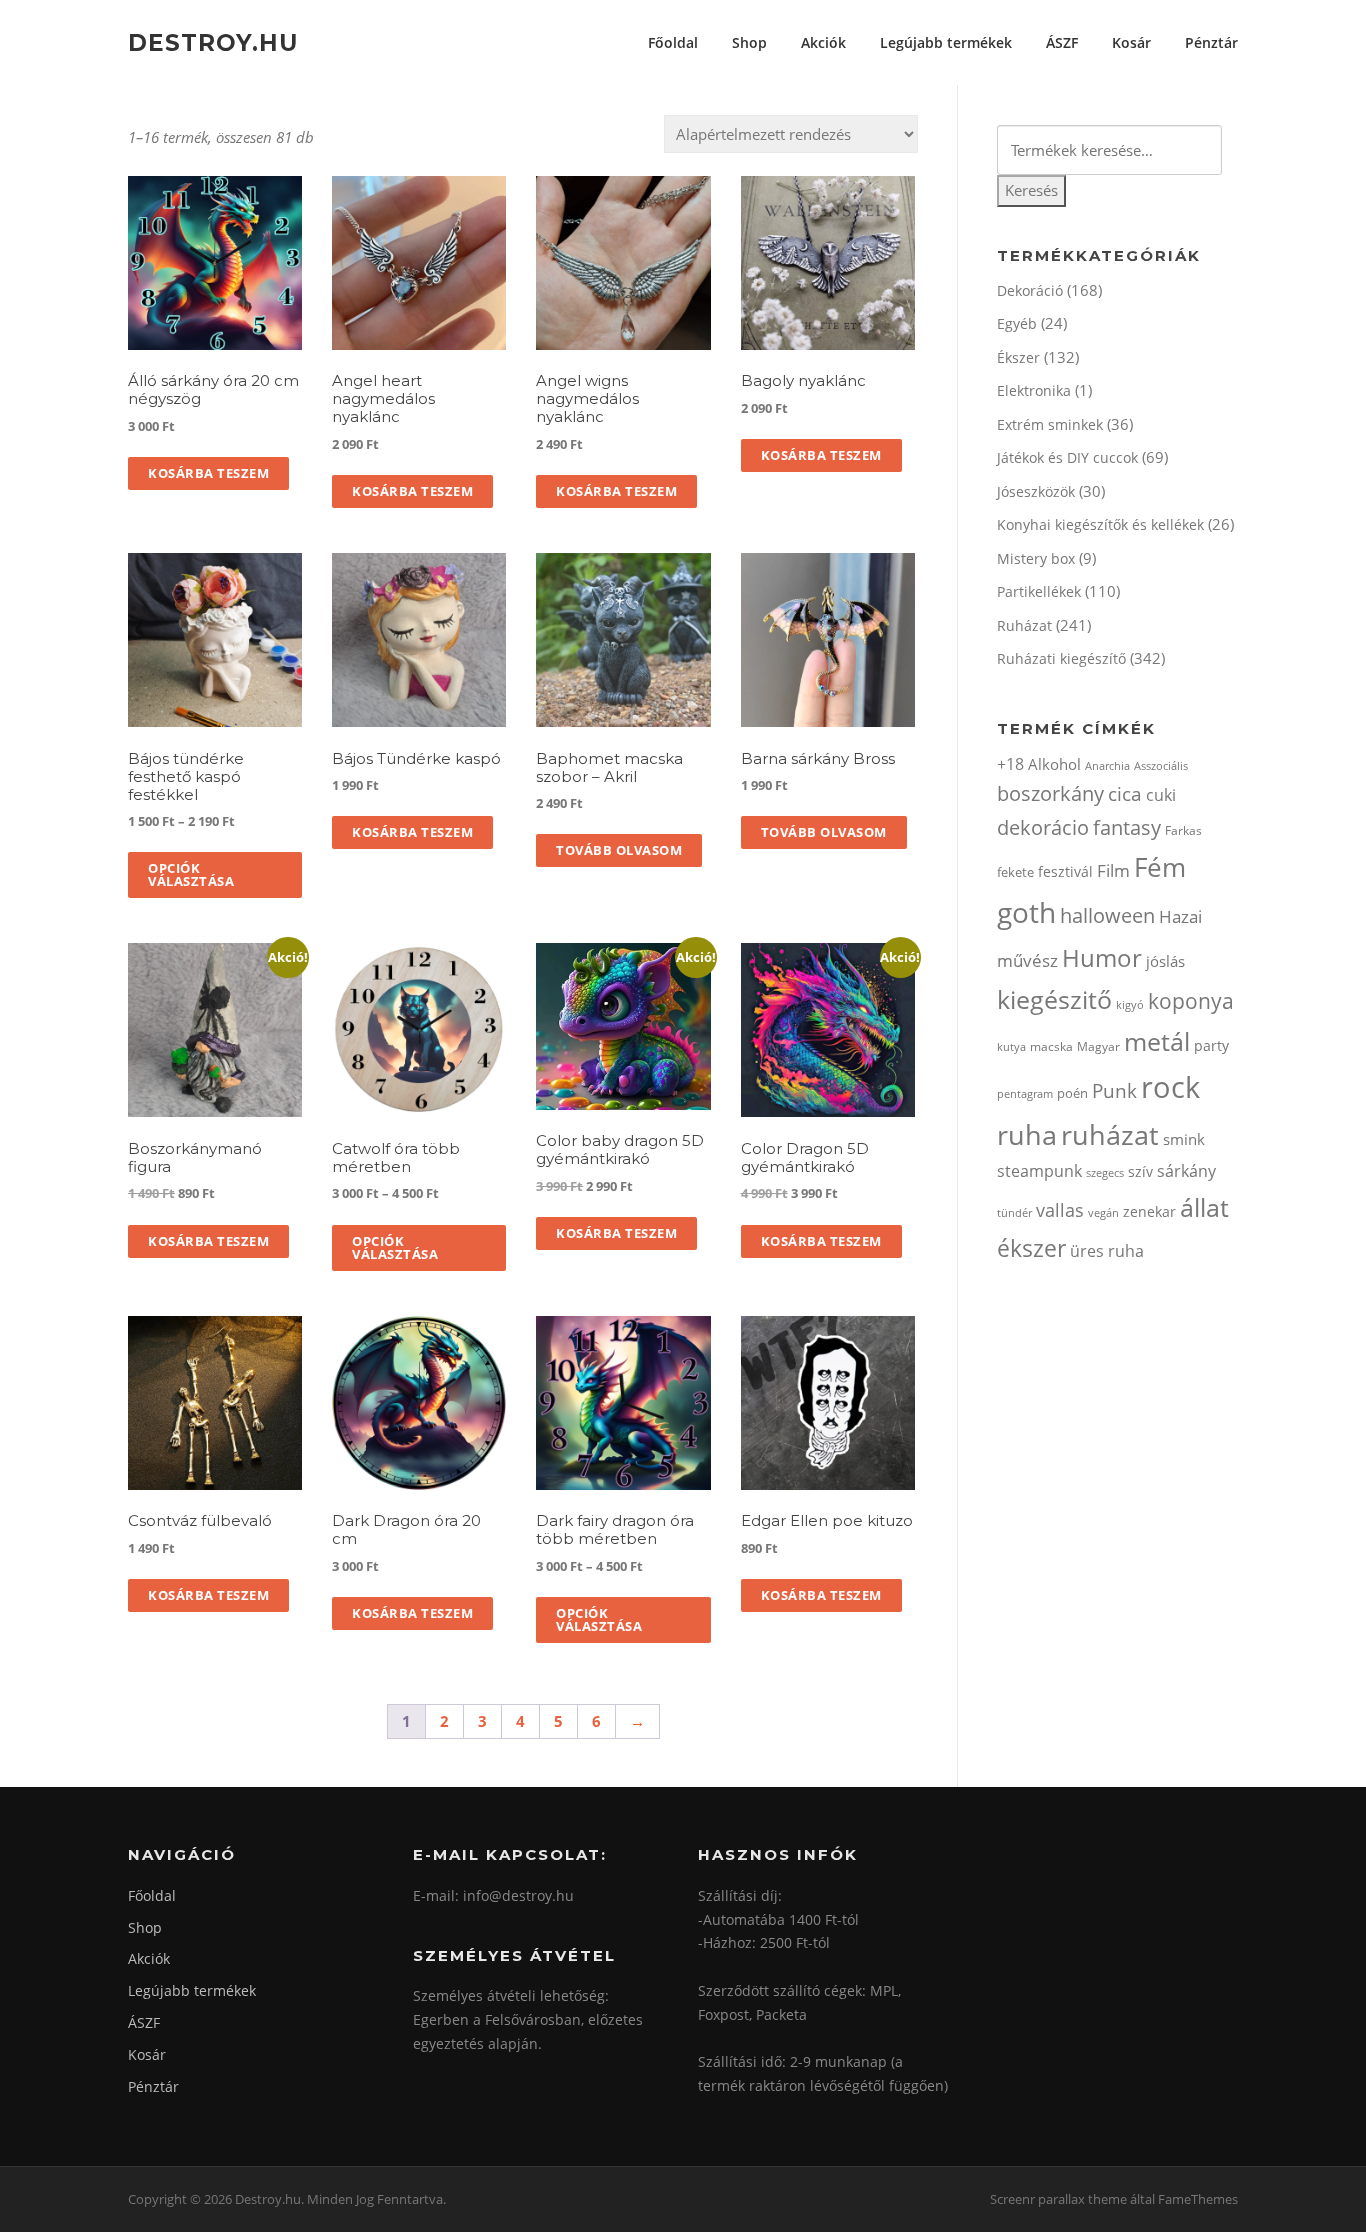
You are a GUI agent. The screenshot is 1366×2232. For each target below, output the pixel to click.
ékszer (1031, 1248)
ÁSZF (1062, 42)
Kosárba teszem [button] (208, 473)
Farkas (1183, 830)
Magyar (1098, 1046)
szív (1140, 1171)
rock (1170, 1087)
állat (1204, 1207)
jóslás (1165, 961)
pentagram (1025, 1093)
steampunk (1039, 1171)
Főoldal (673, 42)
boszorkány (1050, 793)
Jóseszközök (1036, 491)
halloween (1107, 915)
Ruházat (1024, 625)
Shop (749, 42)
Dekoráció (1030, 290)
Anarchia (1107, 765)
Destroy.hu (213, 42)
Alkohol (1054, 764)
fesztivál (1065, 871)
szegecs (1105, 1172)
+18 (1010, 764)
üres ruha (1107, 1251)
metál (1157, 1041)
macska (1051, 1046)
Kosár (1131, 42)
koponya (1191, 1000)
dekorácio (1043, 827)
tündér (1014, 1212)
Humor (1102, 957)
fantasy (1127, 827)
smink (1184, 1139)
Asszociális (1161, 765)
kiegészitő (1054, 999)
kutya (1011, 1046)
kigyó (1130, 1004)
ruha (1027, 1134)
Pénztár (1211, 42)
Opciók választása (191, 874)
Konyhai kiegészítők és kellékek (1100, 524)
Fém (1160, 867)
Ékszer (1018, 357)
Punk (1114, 1090)
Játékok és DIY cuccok (1067, 457)
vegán (1103, 1213)
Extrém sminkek (1050, 424)
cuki (1161, 795)
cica (1125, 793)
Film (1113, 870)
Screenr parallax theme (1058, 2199)
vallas (1060, 1210)
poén (1072, 1093)
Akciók (823, 42)
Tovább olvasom (619, 850)
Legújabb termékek (946, 42)
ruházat (1110, 1134)
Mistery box (1036, 558)
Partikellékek (1039, 591)
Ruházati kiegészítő (1061, 658)
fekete (1015, 872)
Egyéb (1017, 323)
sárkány (1186, 1171)
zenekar (1149, 1211)
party (1211, 1045)
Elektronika (1034, 390)
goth (1026, 912)
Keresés (1031, 190)
